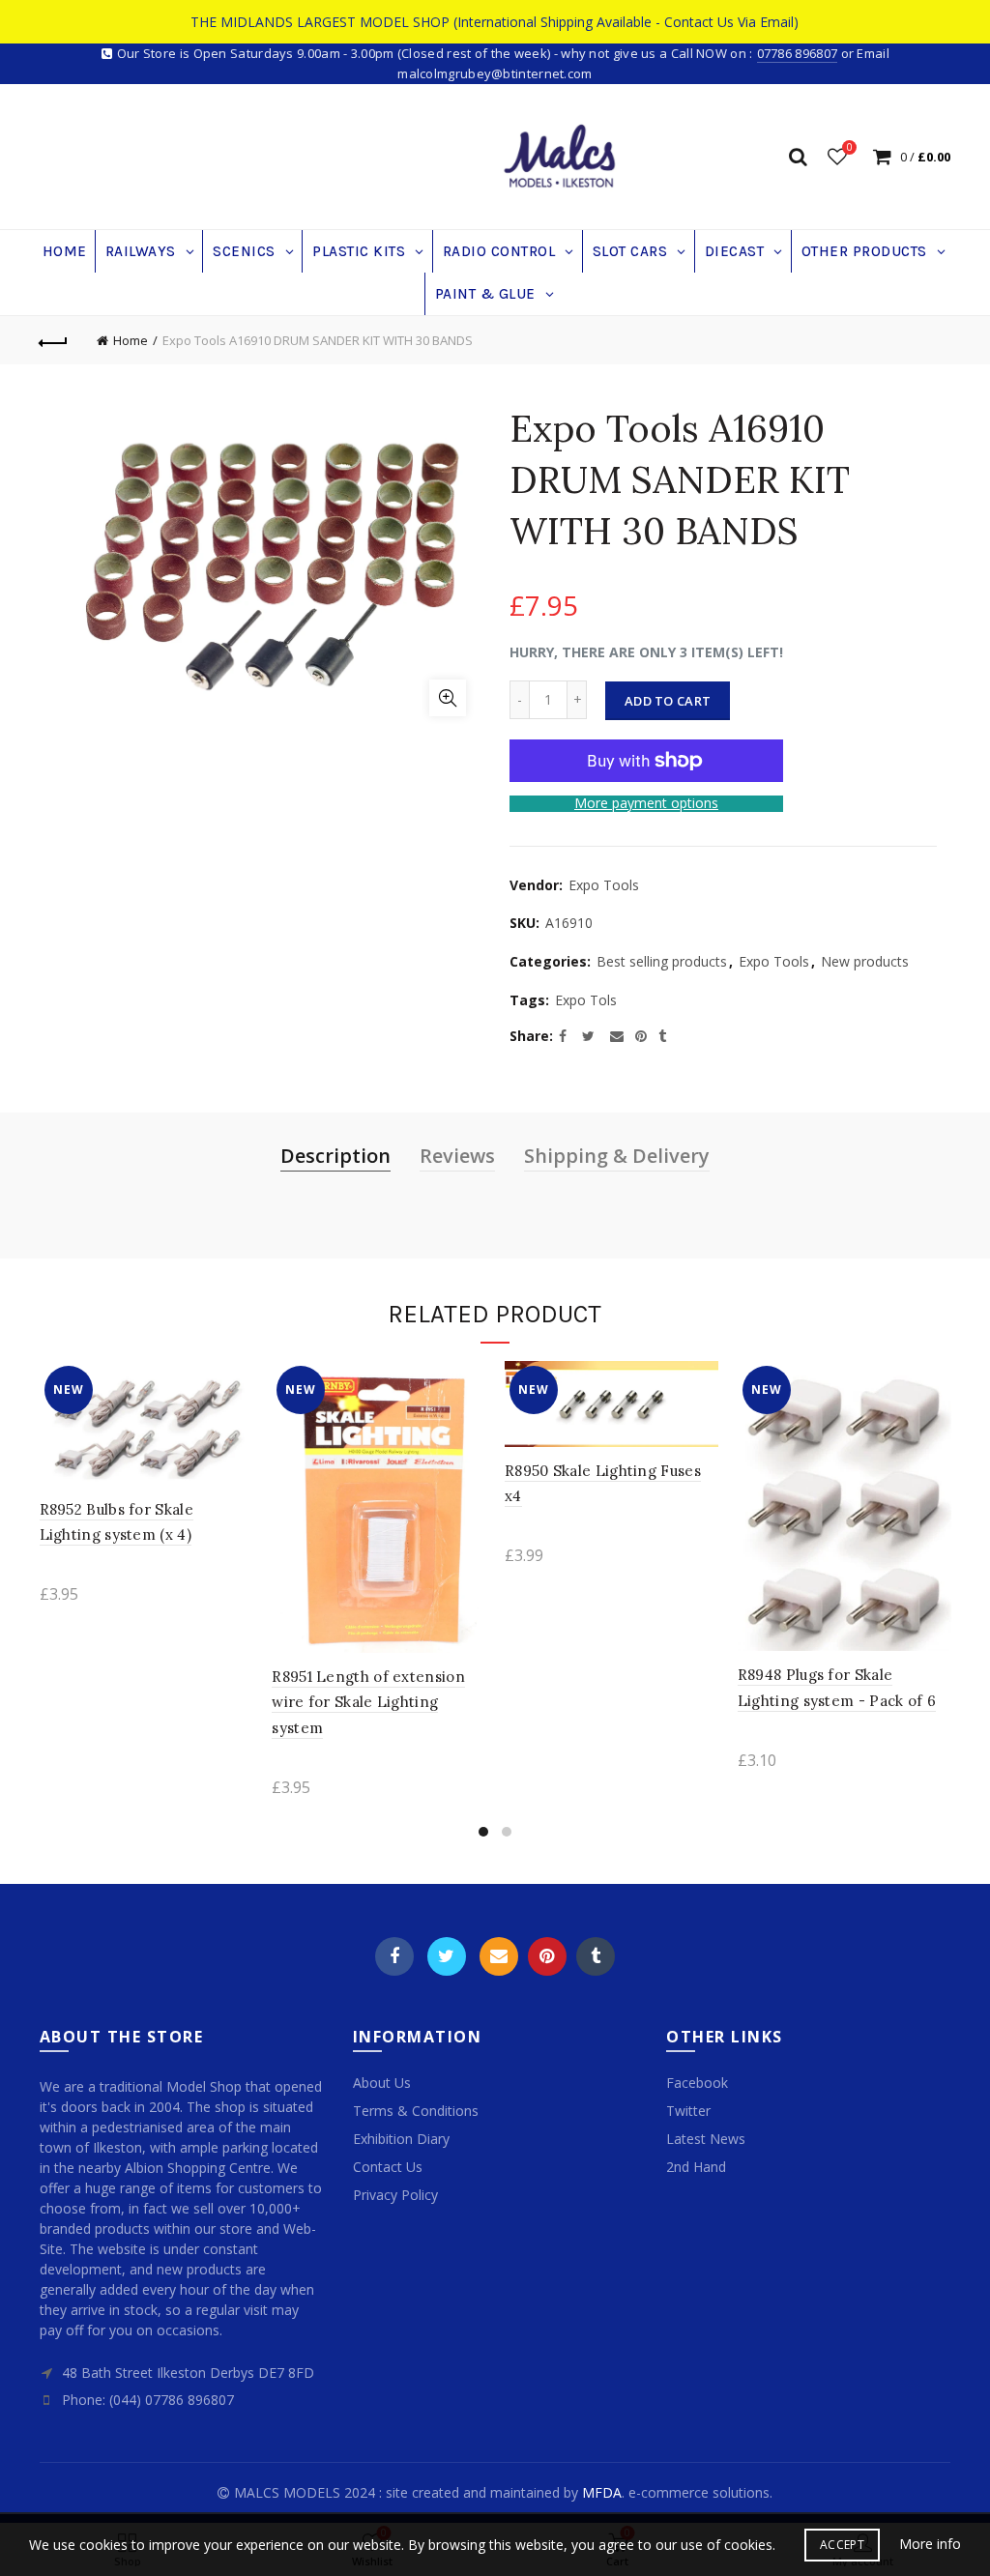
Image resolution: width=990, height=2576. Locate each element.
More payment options (646, 804)
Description (335, 1156)
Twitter (447, 1956)
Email (499, 1956)
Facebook (394, 1956)
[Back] (54, 340)
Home (131, 340)
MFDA (602, 2492)
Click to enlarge (448, 698)
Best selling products (662, 961)
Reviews (457, 1156)
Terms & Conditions (416, 2111)
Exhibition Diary (401, 2139)
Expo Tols (586, 1000)
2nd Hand (696, 2167)
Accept (842, 2545)
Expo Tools (604, 885)
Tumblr (596, 1956)
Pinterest (547, 1956)
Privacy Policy (395, 2195)
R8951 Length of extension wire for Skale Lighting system (368, 1702)
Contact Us (388, 2167)
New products (865, 961)
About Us (382, 2083)
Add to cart (668, 701)
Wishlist (849, 148)
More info (930, 2544)
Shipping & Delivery (617, 1156)
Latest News (706, 2139)
